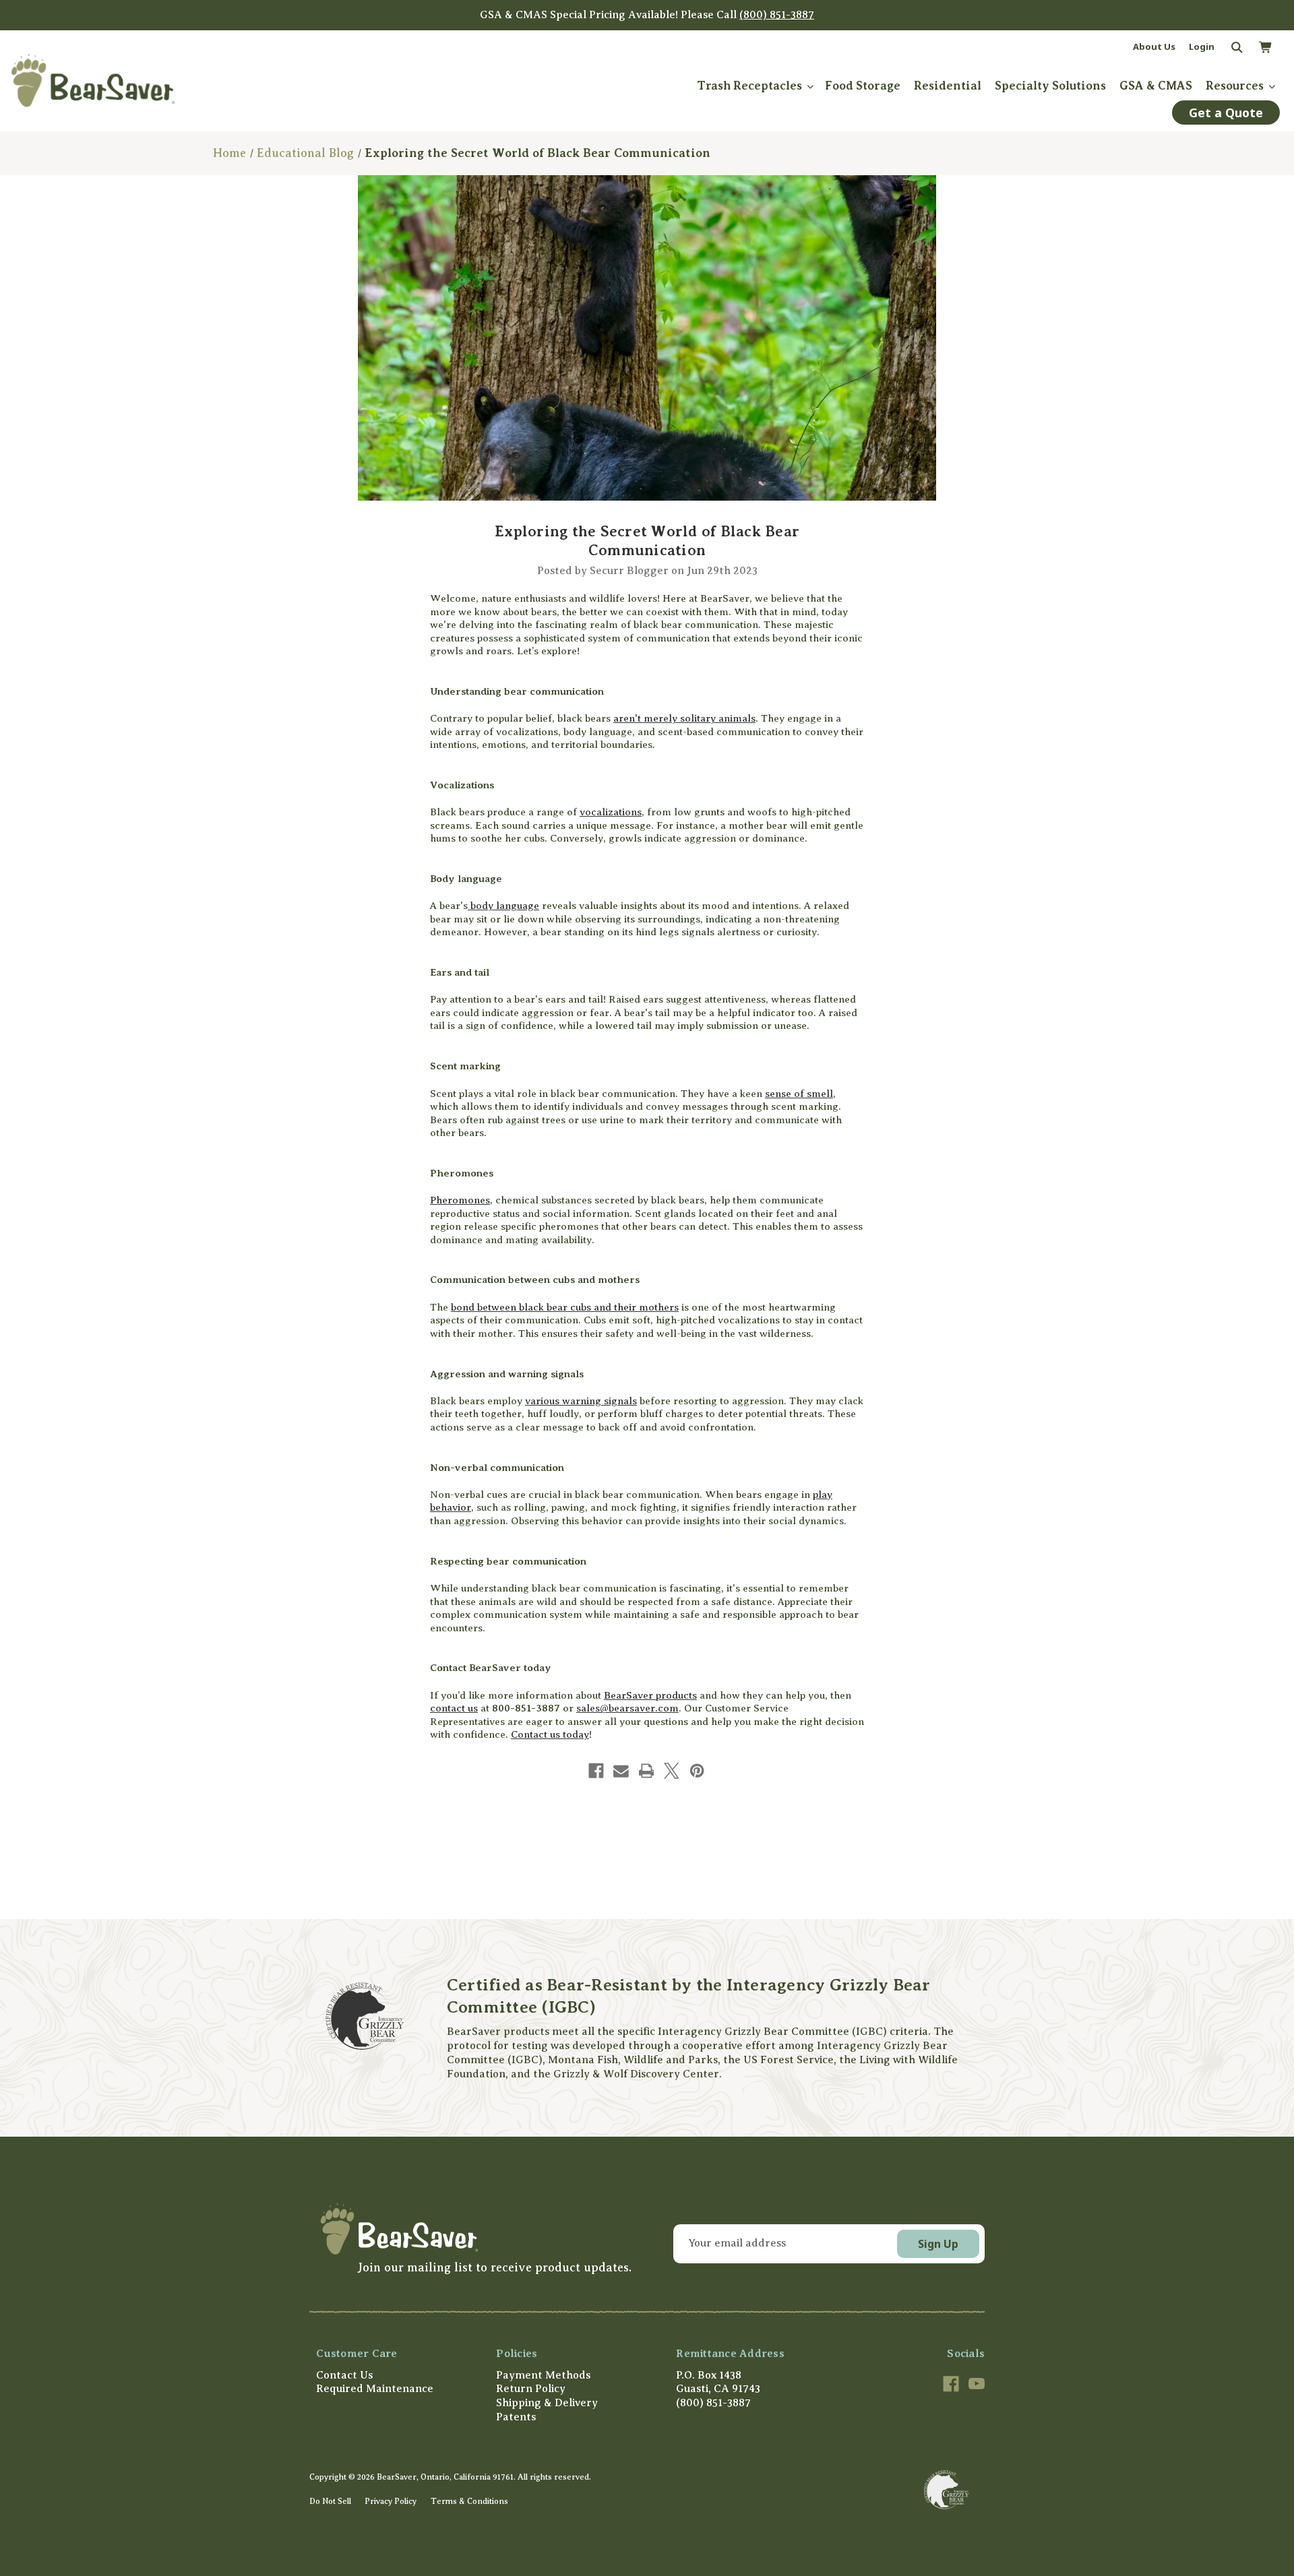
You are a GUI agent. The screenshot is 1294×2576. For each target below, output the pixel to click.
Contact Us (344, 2375)
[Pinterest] (697, 1771)
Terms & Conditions (469, 2501)
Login (1202, 46)
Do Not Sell (330, 2501)
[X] (672, 1771)
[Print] (647, 1771)
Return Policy (531, 2389)
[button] (474, 2229)
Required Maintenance (375, 2389)
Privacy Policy (391, 2501)
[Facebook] (596, 1771)
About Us (1154, 46)
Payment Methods (543, 2375)
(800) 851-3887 (777, 15)
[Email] (621, 1771)
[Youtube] (977, 2384)
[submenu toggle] (810, 86)
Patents (516, 2417)
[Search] (1236, 48)
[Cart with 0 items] (1265, 48)
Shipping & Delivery (547, 2403)
